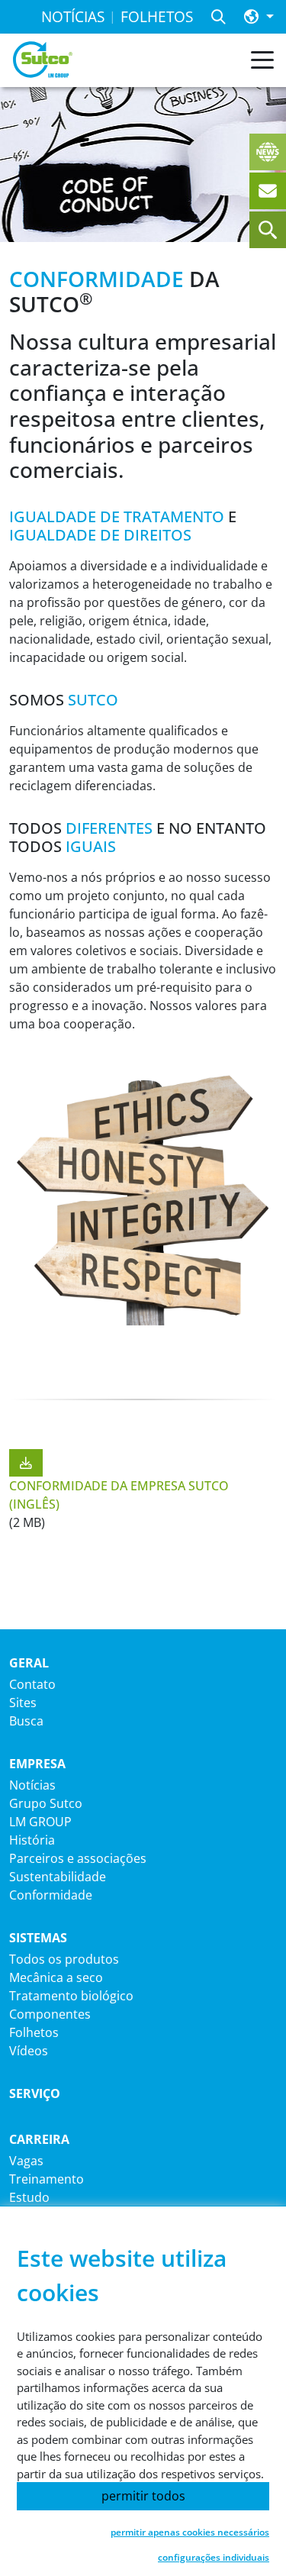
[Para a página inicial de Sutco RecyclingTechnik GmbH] (43, 60)
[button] (259, 17)
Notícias (32, 1785)
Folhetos (34, 2032)
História (32, 1840)
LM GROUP (40, 1822)
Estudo (29, 2197)
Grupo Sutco (46, 1803)
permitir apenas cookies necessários (190, 2532)
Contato (32, 1684)
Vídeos (29, 2051)
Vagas (26, 2161)
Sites (23, 1703)
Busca (26, 1721)
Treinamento (47, 2179)
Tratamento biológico (71, 1996)
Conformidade (51, 1895)
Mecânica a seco (56, 1977)
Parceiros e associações (78, 1858)
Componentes (50, 2014)
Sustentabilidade (58, 1877)
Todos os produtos (64, 1959)
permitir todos (143, 2496)
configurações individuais (214, 2557)
